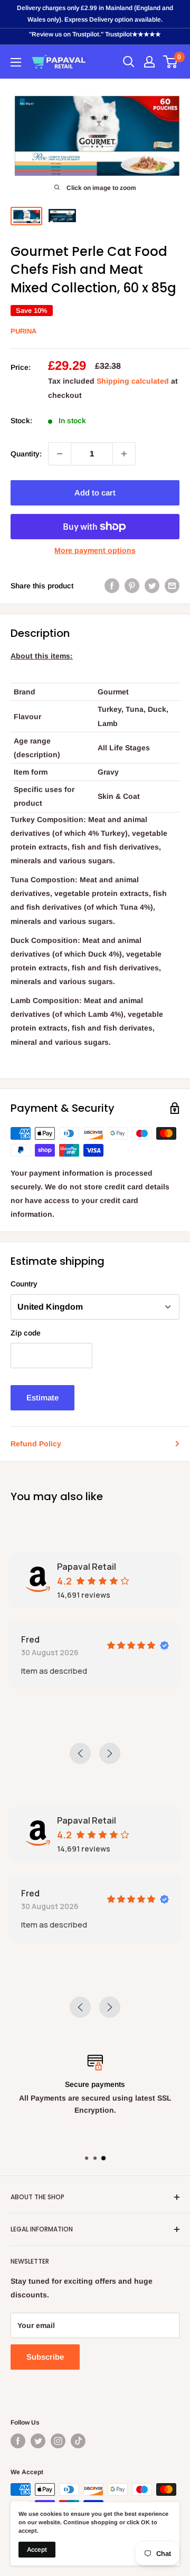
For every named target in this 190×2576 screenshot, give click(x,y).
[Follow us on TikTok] (78, 2441)
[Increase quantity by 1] (124, 454)
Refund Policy (36, 1444)
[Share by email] (172, 586)
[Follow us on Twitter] (38, 2441)
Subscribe (45, 2357)
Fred (30, 1639)
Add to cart (95, 493)
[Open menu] (16, 62)
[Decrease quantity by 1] (60, 454)
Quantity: (26, 454)
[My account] (149, 62)
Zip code (26, 1333)
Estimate (42, 1397)
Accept (37, 2550)
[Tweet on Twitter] (152, 586)
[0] (171, 62)
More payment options (95, 550)
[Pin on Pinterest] (132, 586)
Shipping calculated (133, 381)
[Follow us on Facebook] (18, 2441)
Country (24, 1284)
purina (23, 331)
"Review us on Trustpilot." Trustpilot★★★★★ (95, 34)
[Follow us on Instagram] (58, 2441)
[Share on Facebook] (112, 586)
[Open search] (129, 62)
